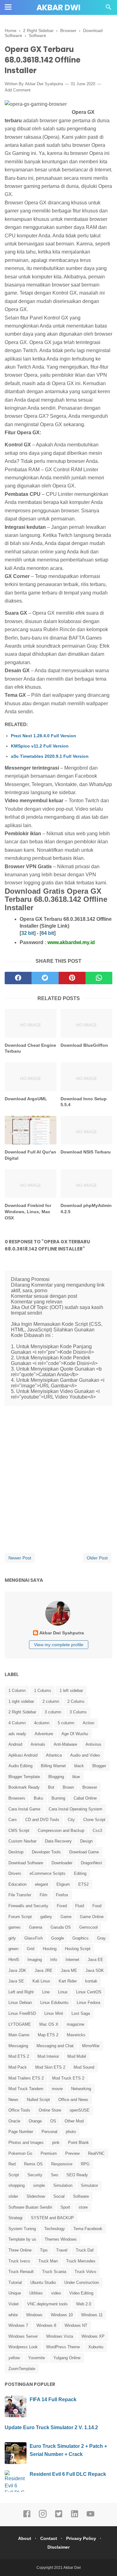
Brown (68, 1787)
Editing (80, 1873)
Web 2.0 (84, 2304)
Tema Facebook (88, 2229)
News (13, 2100)
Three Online (20, 2250)
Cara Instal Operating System (76, 1809)
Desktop (16, 1852)
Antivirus (93, 1744)
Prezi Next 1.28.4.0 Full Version (44, 736)
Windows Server (23, 2336)
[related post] (31, 1023)
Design (86, 1841)
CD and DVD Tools (42, 1820)
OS (53, 2121)
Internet (72, 1960)
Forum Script (20, 1917)
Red (12, 2164)
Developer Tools (46, 1852)
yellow (14, 2358)
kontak (91, 1981)
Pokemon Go (20, 2153)
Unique (15, 2293)
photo (71, 2132)
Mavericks (76, 2035)
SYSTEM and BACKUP (52, 2218)
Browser (90, 1787)
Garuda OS (61, 1927)
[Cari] (109, 9)
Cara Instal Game (24, 1809)
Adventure (44, 1734)
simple (39, 2185)
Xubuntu (96, 2347)
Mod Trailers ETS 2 (26, 2078)
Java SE (16, 1981)
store (83, 2207)
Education (17, 1884)
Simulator (89, 2185)
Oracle (14, 2121)
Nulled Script (38, 2100)
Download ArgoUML (26, 1099)
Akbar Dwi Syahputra (44, 84)
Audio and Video (85, 1755)
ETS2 (83, 1884)
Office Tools (19, 2110)
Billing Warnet (53, 1766)
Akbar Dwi (58, 8)
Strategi (15, 2218)
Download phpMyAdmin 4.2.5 (86, 1209)
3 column (53, 1712)
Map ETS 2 (48, 2035)
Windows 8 (46, 2325)
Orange (35, 2121)
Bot (51, 1787)
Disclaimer (58, 2547)
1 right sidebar (21, 1701)
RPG (85, 2164)
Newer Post (20, 1558)
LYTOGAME (20, 2024)
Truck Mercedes (81, 2261)
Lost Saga (81, 2013)
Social (59, 2196)
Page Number (21, 2132)
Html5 (14, 1960)
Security (35, 2175)
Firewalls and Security (28, 1906)
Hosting (50, 1949)
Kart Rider (68, 1981)
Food (97, 1906)
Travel (62, 2250)
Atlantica (54, 1755)
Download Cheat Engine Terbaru (30, 1048)
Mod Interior (48, 2056)
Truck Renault (21, 2272)
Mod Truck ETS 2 (68, 2078)
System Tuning (22, 2229)
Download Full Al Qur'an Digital (30, 1155)
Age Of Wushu (75, 1734)
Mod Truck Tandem (26, 2089)
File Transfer (20, 1895)
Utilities (36, 2293)
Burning (58, 1798)
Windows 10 (62, 2315)
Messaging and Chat (55, 2046)
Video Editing (81, 2293)
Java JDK (17, 1970)
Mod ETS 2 (19, 2056)
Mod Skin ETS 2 (50, 2067)
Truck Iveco (19, 2261)
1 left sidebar (71, 1691)
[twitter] (45, 978)
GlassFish (34, 1938)
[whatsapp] (99, 978)
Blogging (56, 1777)
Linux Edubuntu (54, 2003)
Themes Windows (61, 2239)
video (56, 2293)
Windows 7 (18, 2325)
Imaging (35, 1960)
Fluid (80, 1906)
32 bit (28, 933)
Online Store (50, 2110)
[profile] (59, 1625)
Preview (72, 2153)
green (13, 1949)
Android (15, 1744)
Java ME (69, 1970)
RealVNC (96, 2153)
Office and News (73, 2100)
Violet (14, 2304)
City (71, 1820)
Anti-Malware (65, 1744)
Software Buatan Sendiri (30, 2207)
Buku (38, 1798)
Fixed (62, 1906)
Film (44, 1895)
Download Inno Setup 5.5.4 (84, 1102)
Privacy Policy (81, 2538)
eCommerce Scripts (48, 1873)
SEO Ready (77, 2175)
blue (76, 1777)
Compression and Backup (61, 1831)
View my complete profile (59, 1645)
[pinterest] (72, 978)
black (79, 1766)
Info (54, 1960)
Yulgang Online (67, 2358)
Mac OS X (49, 2024)
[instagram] (43, 2517)
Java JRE (44, 1970)
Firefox (62, 1895)
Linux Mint (54, 2013)
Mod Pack (18, 2067)
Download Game (84, 1852)
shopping (17, 2185)
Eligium (63, 1884)
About (25, 2538)
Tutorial (15, 2283)
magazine (76, 2024)
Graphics (80, 1938)
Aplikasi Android (23, 1755)
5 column (66, 1723)
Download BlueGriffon (84, 1045)
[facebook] (18, 978)
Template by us (22, 2239)
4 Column (17, 1723)
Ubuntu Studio (43, 2283)
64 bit (48, 933)
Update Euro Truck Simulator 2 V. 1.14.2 (51, 2427)
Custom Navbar (22, 1841)
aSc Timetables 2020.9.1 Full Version (50, 756)
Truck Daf (85, 2250)
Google (58, 1938)
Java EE (95, 1960)
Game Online (92, 1917)
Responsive (62, 2164)
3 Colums (78, 1712)
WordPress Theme (63, 2347)
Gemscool (88, 1927)
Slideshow (36, 2196)
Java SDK (95, 1970)
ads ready (17, 1734)
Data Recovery (58, 1841)
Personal (49, 2132)
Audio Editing (20, 1766)
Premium (49, 2153)
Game (66, 1917)
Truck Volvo (85, 2272)
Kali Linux (41, 1981)
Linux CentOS (89, 1992)
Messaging (18, 2046)
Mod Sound (84, 2067)
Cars (13, 1820)
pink (56, 2143)
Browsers (17, 1798)
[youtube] (90, 2517)
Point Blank (78, 2143)
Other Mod (74, 2121)
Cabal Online (85, 1798)
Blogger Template (24, 1777)
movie (57, 2089)
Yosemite (37, 2358)
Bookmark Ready (24, 1787)
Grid (31, 1949)
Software (81, 2196)
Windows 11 (92, 2315)
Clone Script (94, 1820)
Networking (81, 2089)
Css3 (97, 1831)
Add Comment (18, 90)
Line (46, 1992)
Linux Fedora (88, 2003)
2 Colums (76, 1701)
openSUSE (80, 2110)
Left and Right (21, 1992)
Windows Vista (60, 2336)
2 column (51, 1701)
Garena (36, 1927)
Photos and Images (26, 2143)
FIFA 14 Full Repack (53, 2399)
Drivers (15, 1873)
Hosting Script (78, 1949)
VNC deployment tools (47, 2304)
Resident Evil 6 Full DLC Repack (68, 2474)
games (15, 1927)
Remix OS (33, 2164)
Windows (34, 2315)
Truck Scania (54, 2272)
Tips (44, 2250)
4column (42, 1723)
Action (88, 1723)
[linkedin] (75, 2517)
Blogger (99, 1766)
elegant (41, 1884)
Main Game (19, 2035)
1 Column (17, 1691)
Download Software (26, 1863)
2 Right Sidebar (22, 1712)
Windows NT (76, 2325)
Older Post (97, 1558)
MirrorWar (91, 2046)
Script (14, 2175)
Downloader (62, 1863)
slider (13, 2196)
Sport (65, 2207)
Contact (49, 2538)
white (13, 2315)
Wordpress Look (23, 2347)
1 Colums (43, 1691)
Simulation (63, 2185)
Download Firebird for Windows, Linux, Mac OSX (28, 1211)
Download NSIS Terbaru (86, 1152)
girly (12, 1938)
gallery (46, 1917)
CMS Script (19, 1831)
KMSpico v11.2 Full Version (40, 746)
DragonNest (91, 1863)
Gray (101, 1938)
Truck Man (48, 2261)
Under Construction (82, 2283)
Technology (55, 2229)
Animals (38, 1744)
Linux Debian (20, 2003)
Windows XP (93, 2336)
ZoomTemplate (22, 2369)
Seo (54, 2175)
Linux (63, 1992)
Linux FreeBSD (22, 2013)
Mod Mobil (77, 2056)
